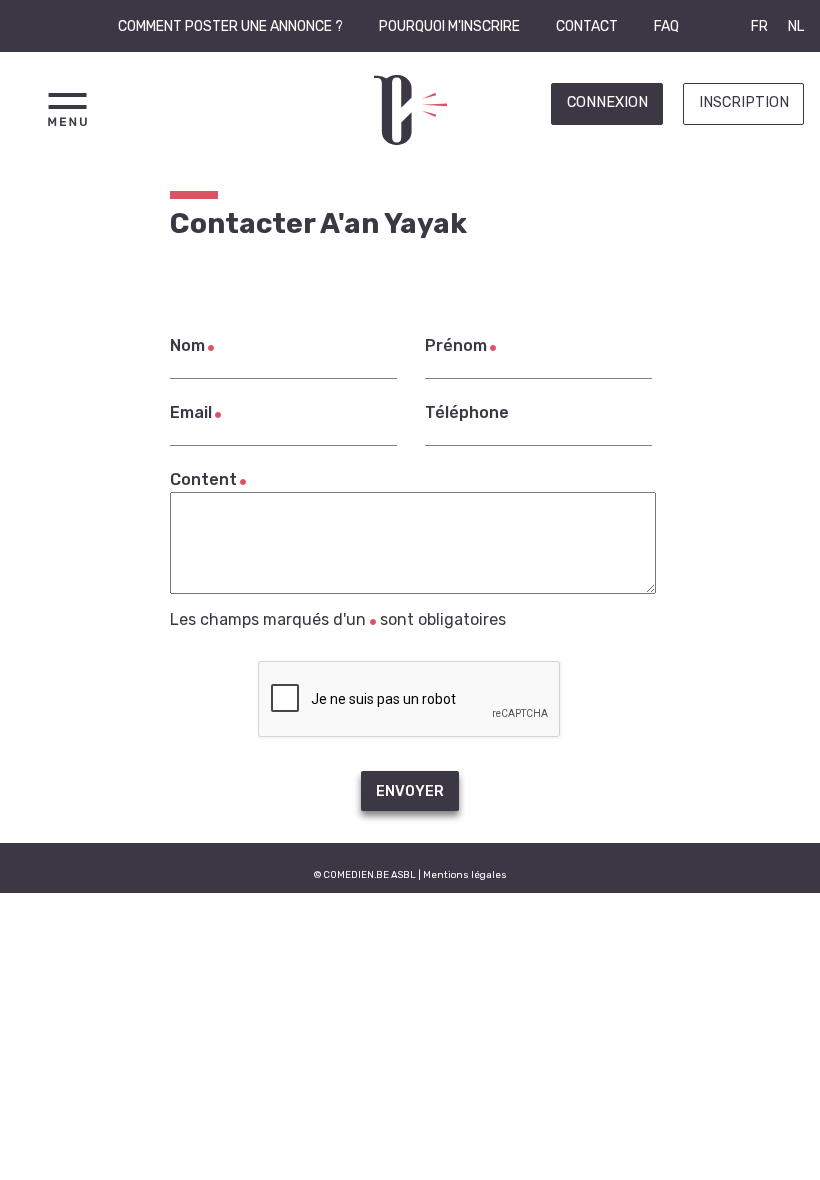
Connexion (607, 102)
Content (203, 479)
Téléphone (467, 412)
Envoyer (410, 791)
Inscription (744, 102)
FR (759, 26)
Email (191, 412)
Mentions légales (465, 874)
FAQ (666, 26)
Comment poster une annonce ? (230, 26)
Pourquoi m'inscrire (449, 26)
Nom (187, 345)
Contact (587, 26)
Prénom (456, 345)
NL (796, 26)
